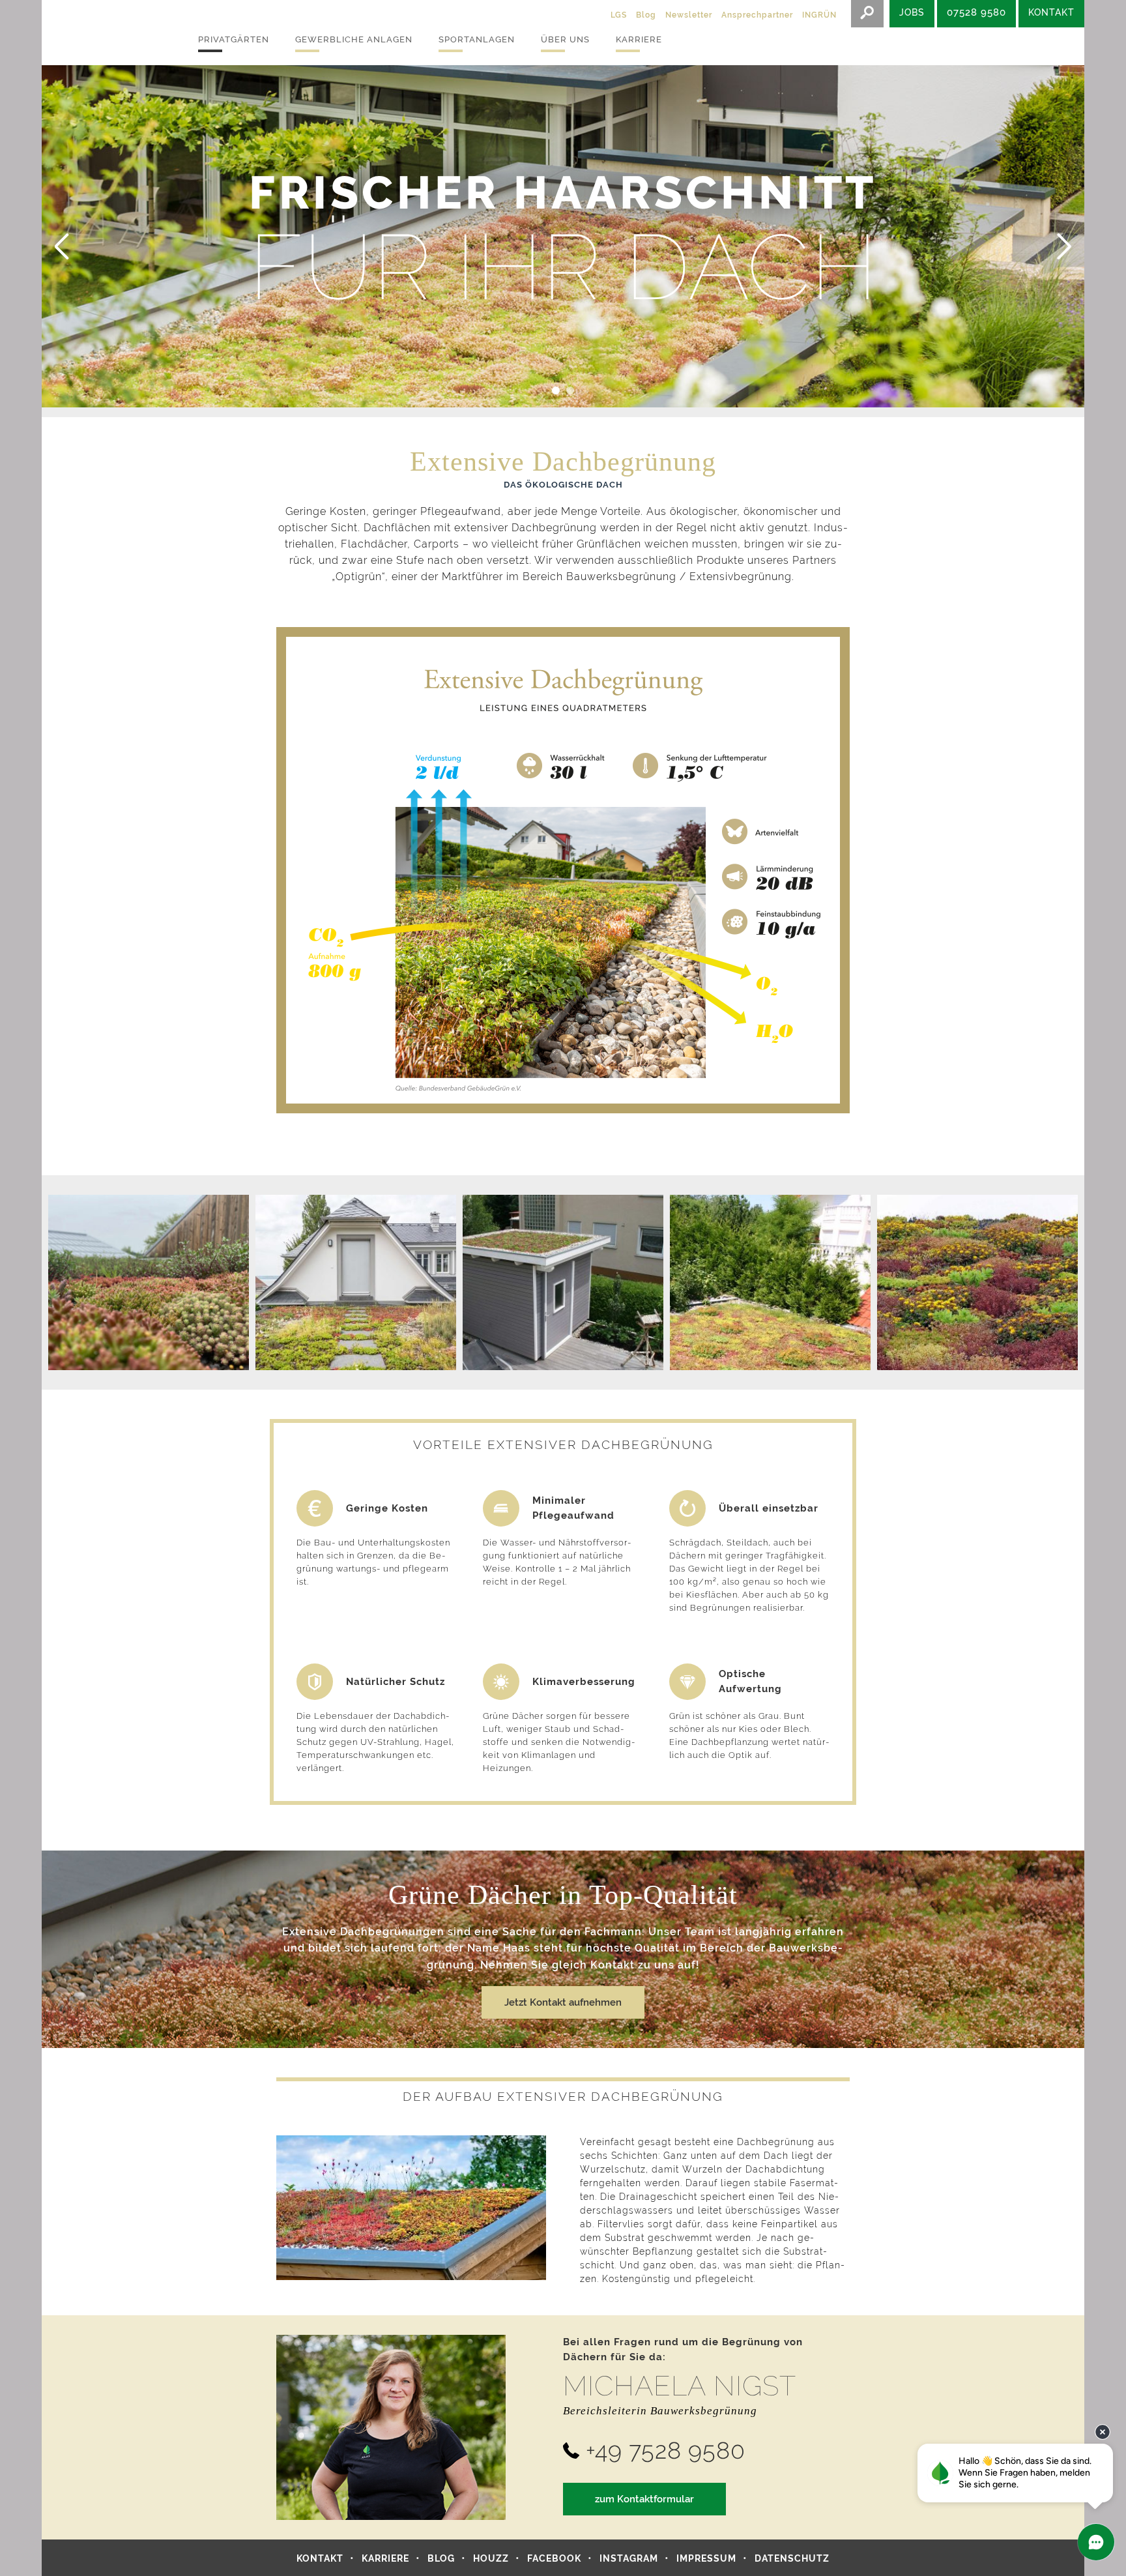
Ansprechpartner (757, 15)
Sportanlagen (477, 39)
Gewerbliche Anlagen (354, 39)
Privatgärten (234, 39)
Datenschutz (792, 2558)
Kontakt (320, 2558)
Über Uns (565, 39)
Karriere (639, 39)
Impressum (706, 2558)
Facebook (554, 2558)
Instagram (629, 2558)
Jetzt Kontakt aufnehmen (563, 2002)
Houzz (491, 2558)
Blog (646, 15)
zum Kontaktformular (644, 2499)
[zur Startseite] (107, 33)
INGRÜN (819, 15)
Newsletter (689, 15)
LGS (619, 15)
